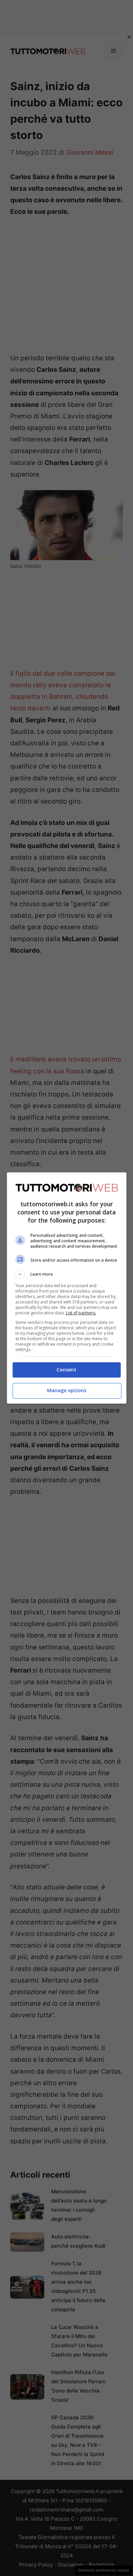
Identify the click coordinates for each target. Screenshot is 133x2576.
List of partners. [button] (81, 1313)
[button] (67, 1274)
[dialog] (67, 1288)
